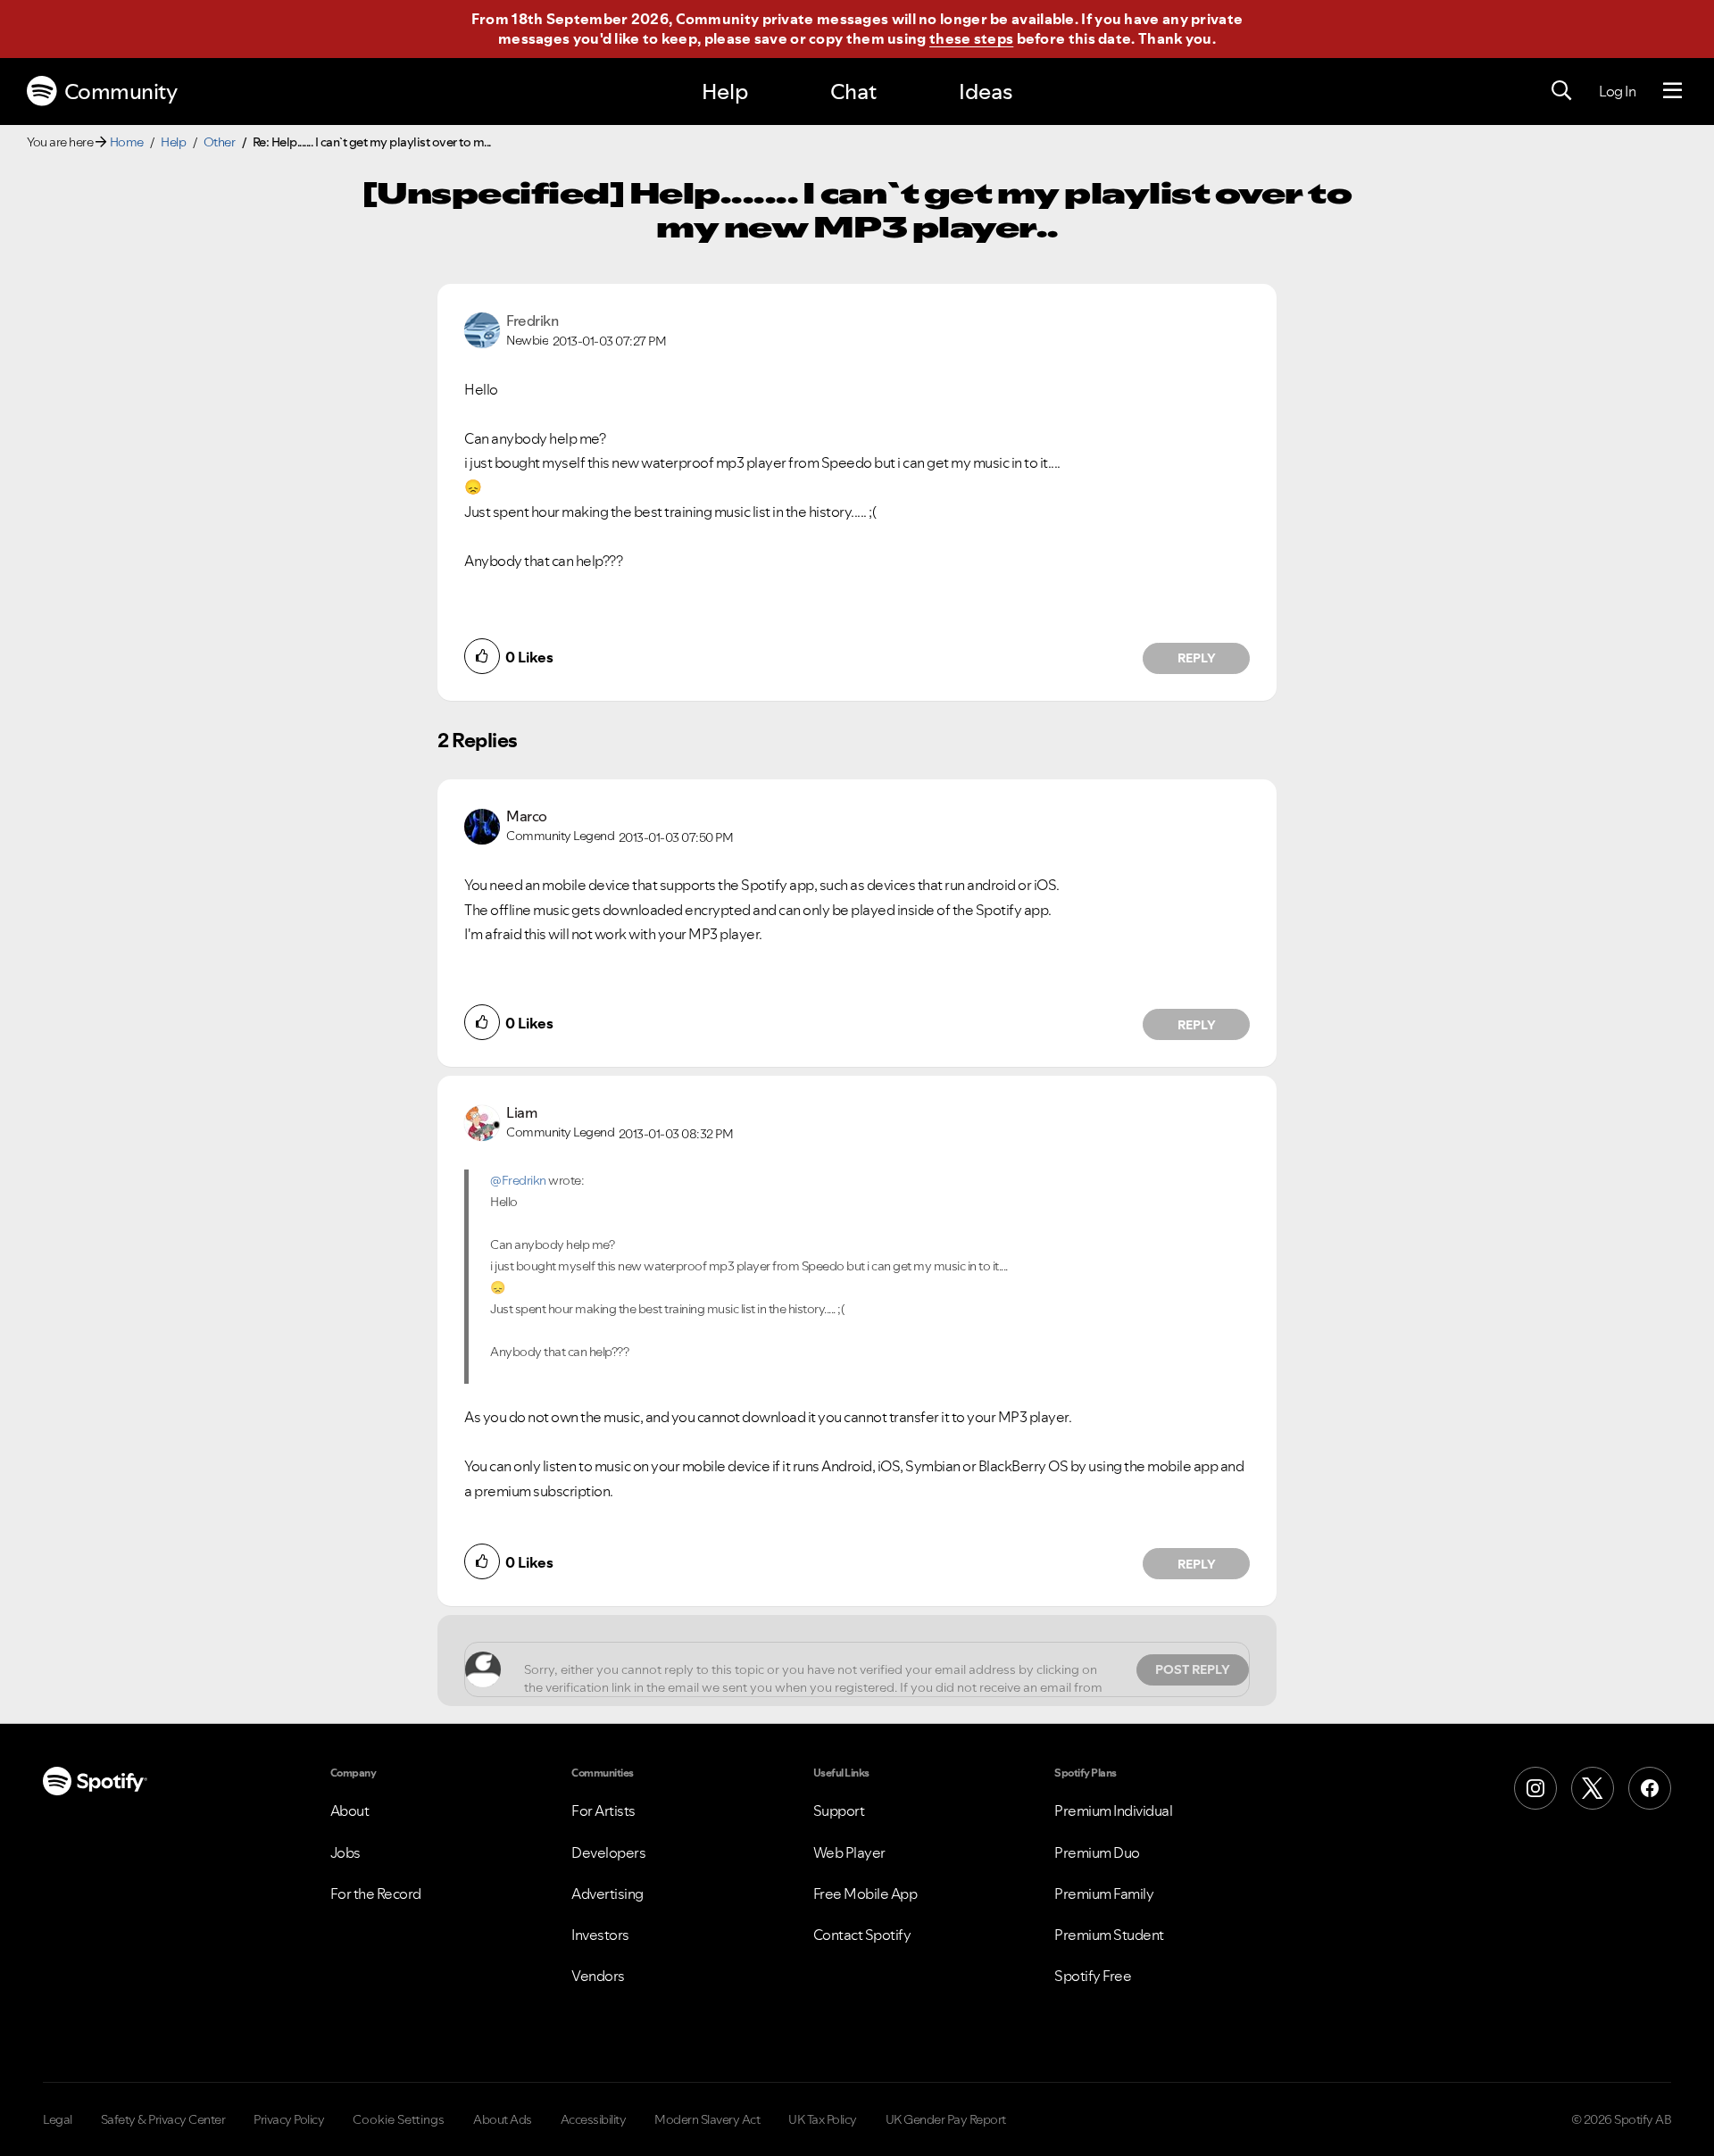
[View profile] (482, 329)
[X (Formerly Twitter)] (1593, 1788)
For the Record (376, 1894)
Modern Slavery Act (707, 2119)
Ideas (986, 92)
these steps (971, 38)
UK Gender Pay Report (946, 2119)
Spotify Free (1093, 1976)
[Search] (1561, 91)
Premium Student (1109, 1935)
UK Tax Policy (823, 2119)
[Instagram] (1535, 1788)
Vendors (598, 1976)
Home (127, 142)
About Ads (503, 2119)
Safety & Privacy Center (163, 2119)
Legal (58, 2119)
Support (839, 1811)
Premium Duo (1097, 1852)
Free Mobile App (865, 1894)
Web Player (849, 1852)
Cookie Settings (399, 2119)
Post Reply (1193, 1669)
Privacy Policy (289, 2119)
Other (220, 142)
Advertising (607, 1894)
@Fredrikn (518, 1180)
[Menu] (1672, 91)
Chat (853, 92)
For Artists (603, 1811)
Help (725, 92)
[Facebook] (1650, 1788)
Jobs (345, 1852)
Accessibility (594, 2119)
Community (121, 92)
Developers (608, 1852)
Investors (600, 1935)
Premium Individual (1113, 1811)
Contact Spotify (862, 1935)
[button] (482, 656)
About (350, 1811)
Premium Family (1104, 1894)
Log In (1617, 91)
